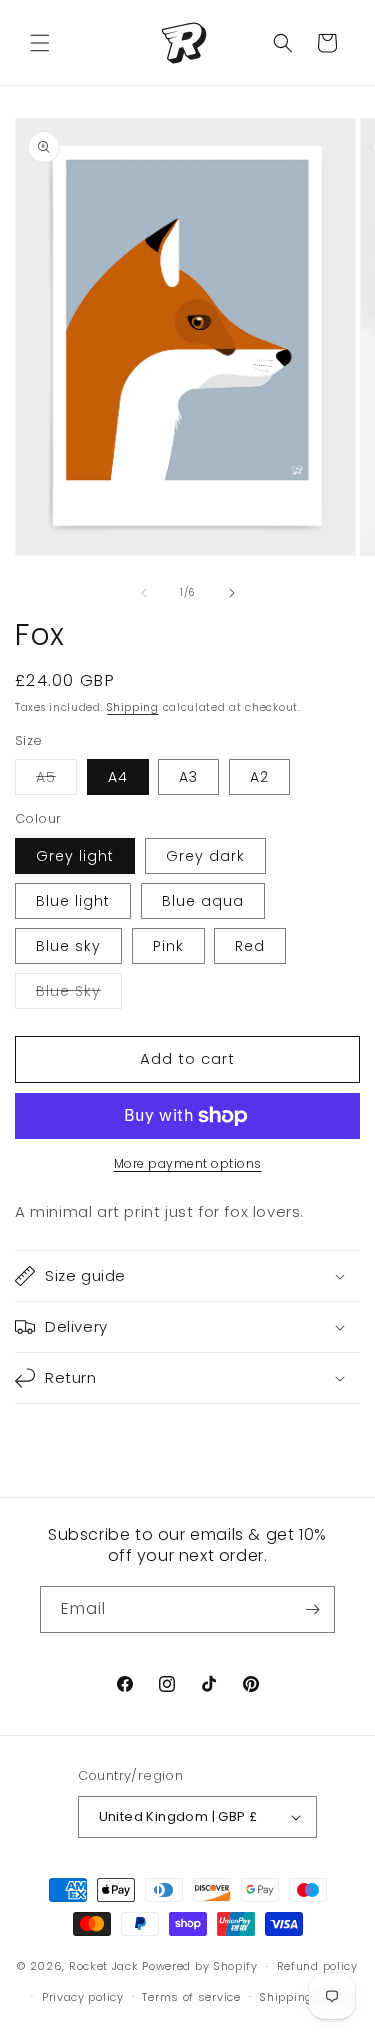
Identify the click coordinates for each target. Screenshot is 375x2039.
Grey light (75, 856)
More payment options (188, 1163)
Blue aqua (203, 901)
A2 (259, 777)
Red (250, 946)
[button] (40, 43)
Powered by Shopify (200, 1966)
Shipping (133, 707)
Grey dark (205, 856)
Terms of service (191, 1997)
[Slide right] (232, 593)
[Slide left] (144, 593)
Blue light (73, 901)
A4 (118, 777)
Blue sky (68, 946)
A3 (188, 777)
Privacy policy (83, 1997)
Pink (168, 946)
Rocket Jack (104, 1966)
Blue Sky (79, 994)
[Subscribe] (312, 1609)
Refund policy (317, 1966)
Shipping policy (305, 1997)
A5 (56, 780)
